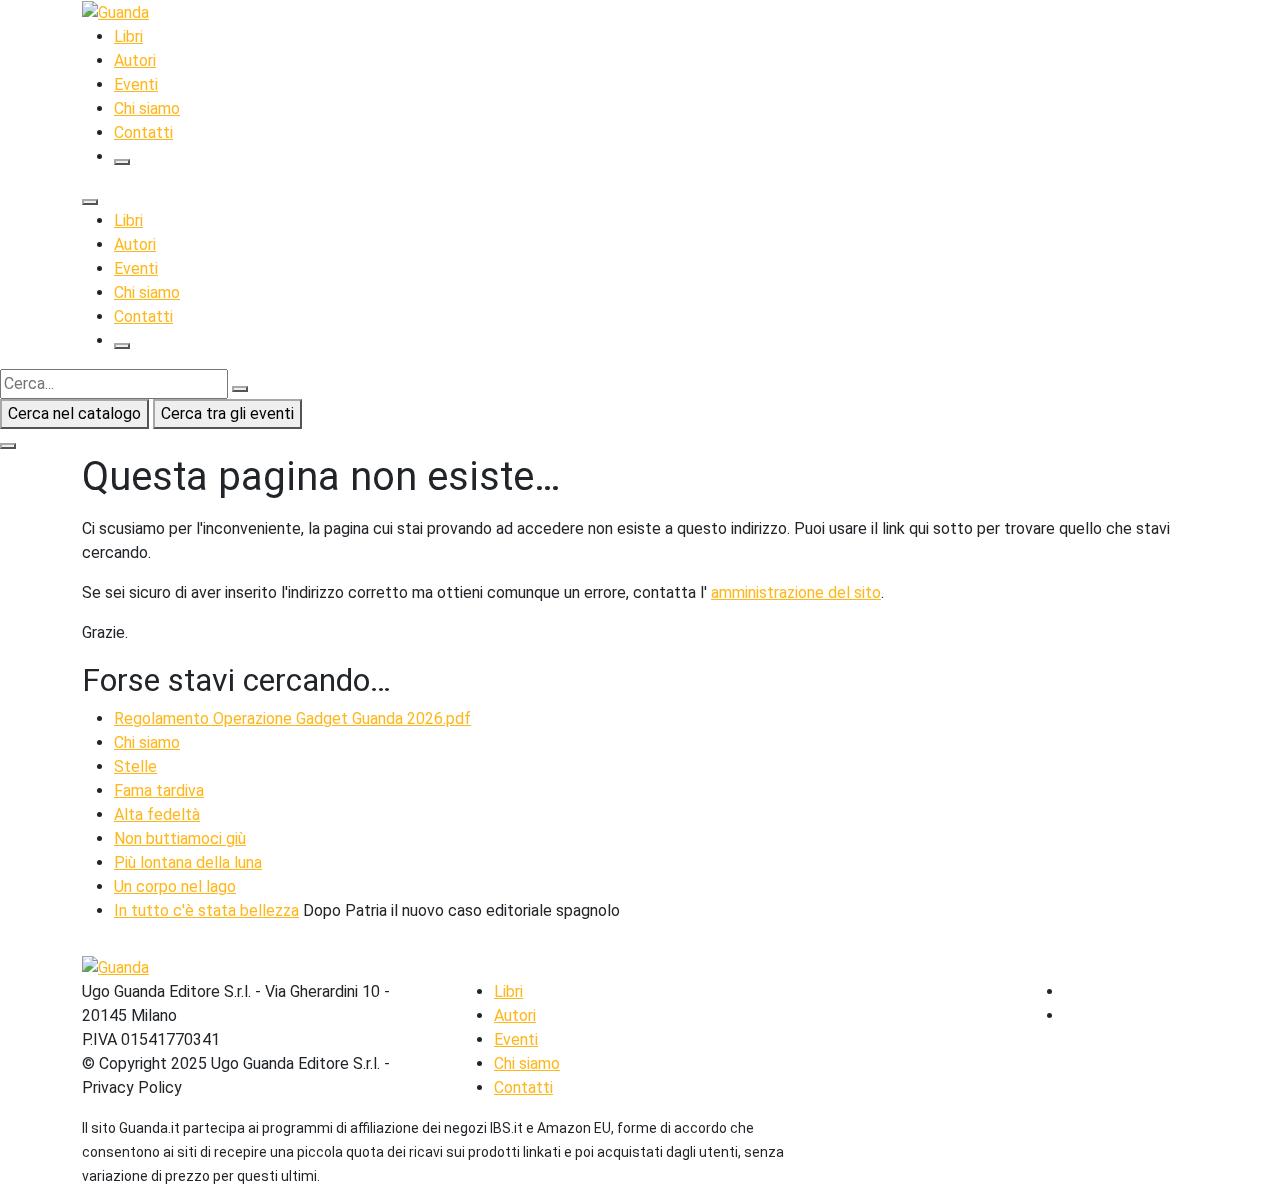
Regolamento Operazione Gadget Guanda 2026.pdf (292, 718)
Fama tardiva (159, 790)
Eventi (136, 84)
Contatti (143, 132)
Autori (135, 60)
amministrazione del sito (796, 592)
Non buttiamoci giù (180, 838)
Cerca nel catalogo (74, 413)
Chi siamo (147, 108)
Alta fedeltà (157, 814)
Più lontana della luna (188, 862)
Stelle (135, 766)
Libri (128, 36)
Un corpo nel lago (175, 886)
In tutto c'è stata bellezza (206, 910)
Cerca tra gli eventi (227, 413)
